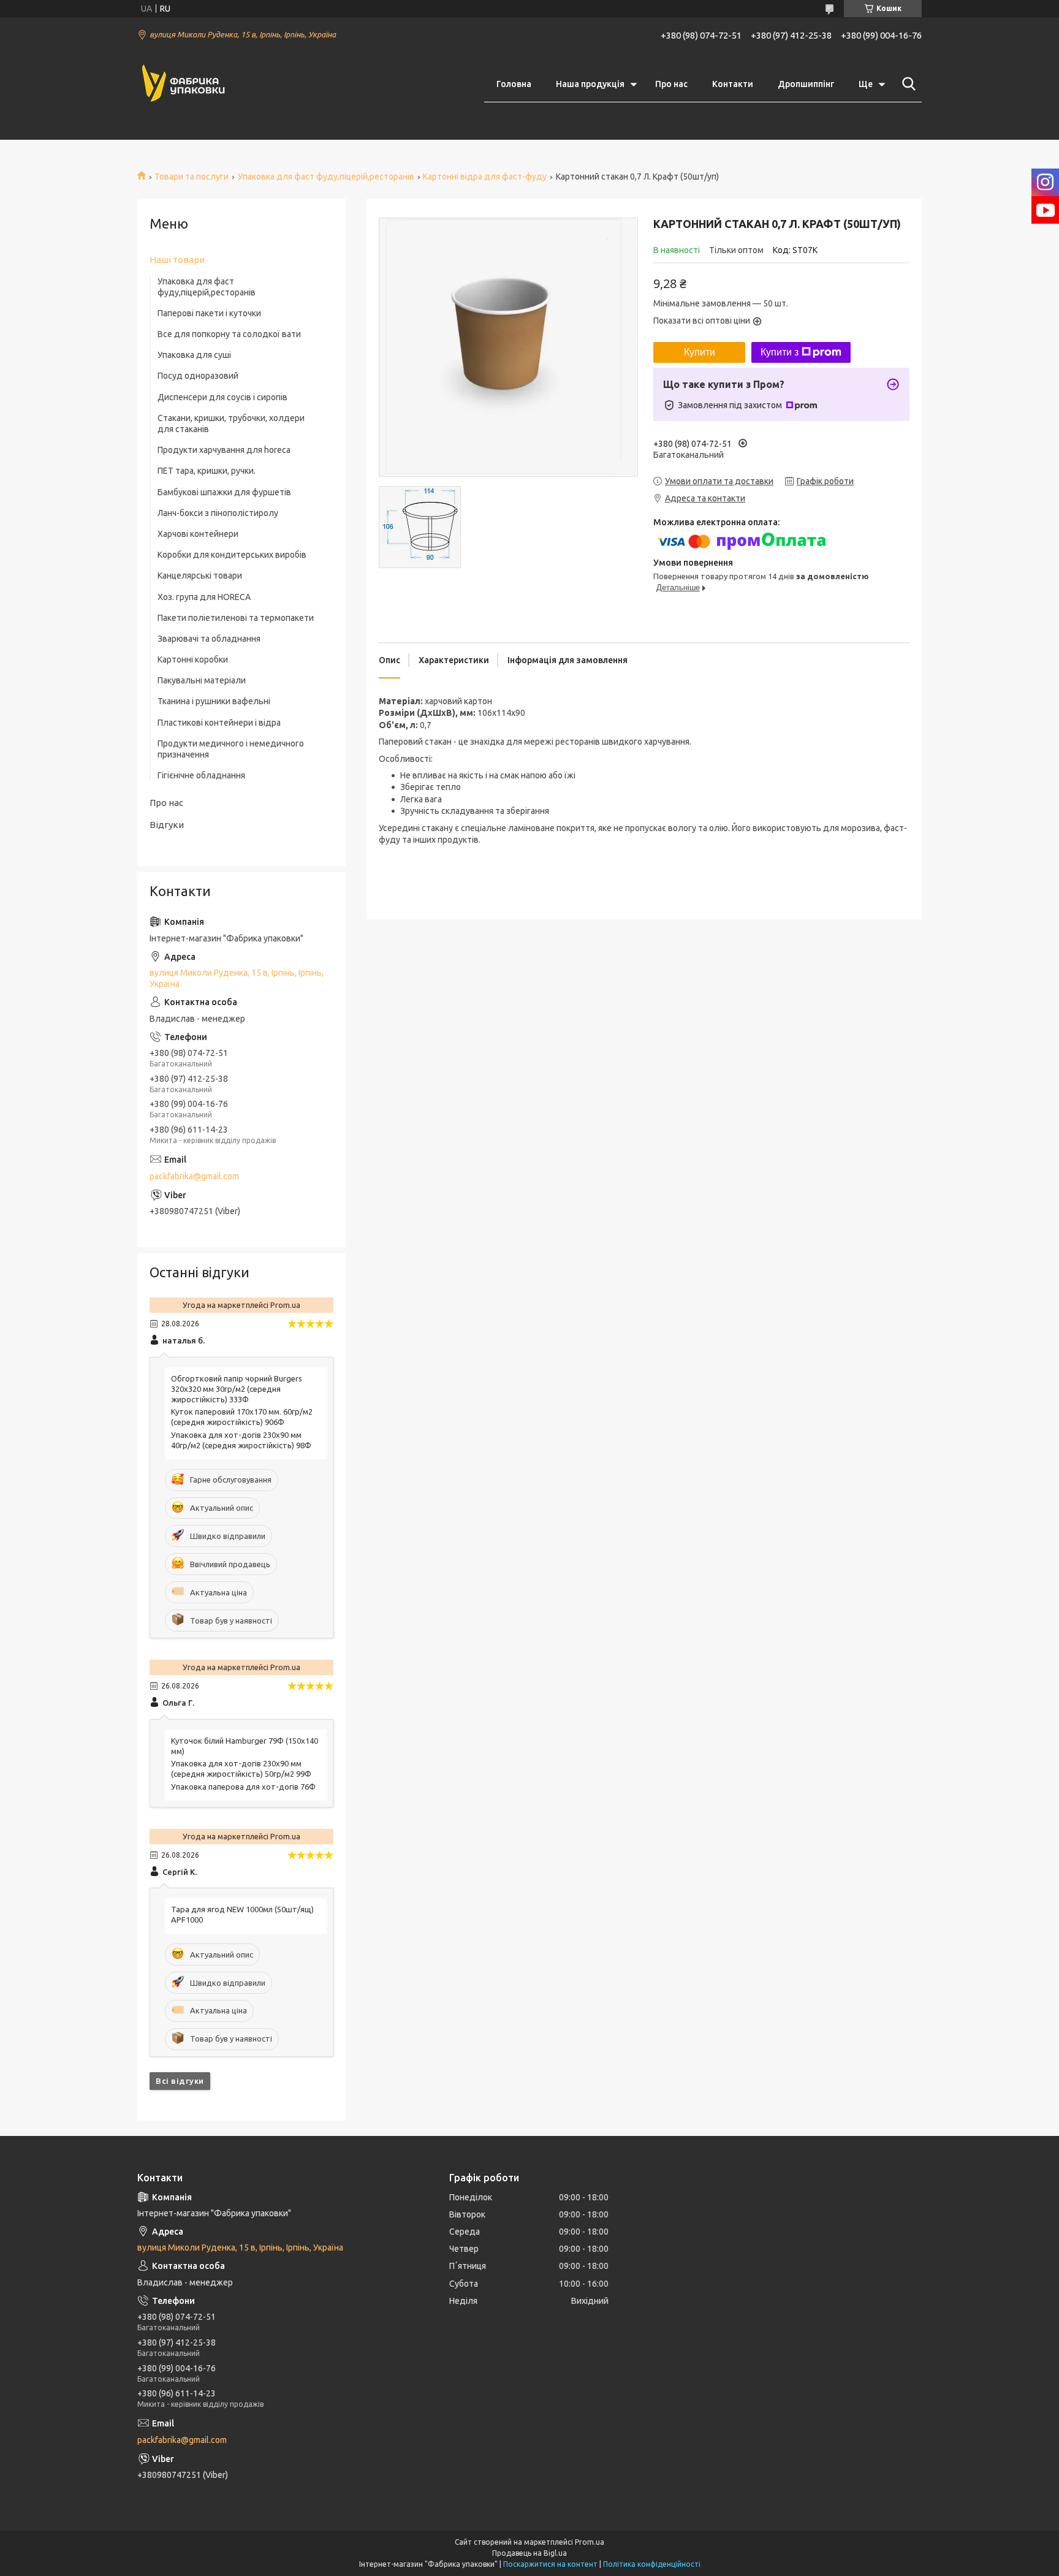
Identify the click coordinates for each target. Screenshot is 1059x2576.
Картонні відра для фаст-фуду (485, 177)
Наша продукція (590, 84)
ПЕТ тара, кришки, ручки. (207, 471)
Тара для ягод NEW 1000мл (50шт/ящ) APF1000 (242, 1914)
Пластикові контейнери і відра (219, 723)
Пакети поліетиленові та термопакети (236, 618)
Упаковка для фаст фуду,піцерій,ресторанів (326, 177)
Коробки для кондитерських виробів (232, 555)
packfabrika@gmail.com (194, 1176)
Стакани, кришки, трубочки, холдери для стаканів (231, 424)
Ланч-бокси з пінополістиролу (218, 513)
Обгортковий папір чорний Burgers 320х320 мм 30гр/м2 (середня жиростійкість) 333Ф (237, 1389)
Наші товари (177, 260)
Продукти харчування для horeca (224, 450)
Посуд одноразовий (198, 376)
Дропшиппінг (806, 84)
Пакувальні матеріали (202, 680)
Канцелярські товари (200, 576)
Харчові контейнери (198, 534)
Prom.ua (590, 2542)
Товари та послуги (192, 177)
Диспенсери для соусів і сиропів (222, 397)
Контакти (733, 84)
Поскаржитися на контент (550, 2564)
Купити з (780, 352)
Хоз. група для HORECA (204, 597)
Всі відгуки (180, 2081)
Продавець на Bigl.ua (529, 2553)
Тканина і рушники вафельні (214, 701)
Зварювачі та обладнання (209, 639)
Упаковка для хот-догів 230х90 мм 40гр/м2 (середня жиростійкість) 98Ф (241, 1440)
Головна (514, 84)
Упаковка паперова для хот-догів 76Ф (243, 1787)
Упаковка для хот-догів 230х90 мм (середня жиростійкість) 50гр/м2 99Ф (241, 1769)
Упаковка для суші (194, 355)
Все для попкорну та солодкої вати (229, 334)
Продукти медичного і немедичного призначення (231, 749)
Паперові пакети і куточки (209, 313)
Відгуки (167, 825)
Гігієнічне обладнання (201, 775)
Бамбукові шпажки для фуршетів (224, 492)
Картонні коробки (193, 659)
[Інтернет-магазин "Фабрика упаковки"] (183, 84)
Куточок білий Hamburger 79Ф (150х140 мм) (245, 1746)
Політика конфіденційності (652, 2564)
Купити (700, 352)
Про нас (671, 84)
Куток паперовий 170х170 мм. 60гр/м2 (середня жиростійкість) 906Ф (242, 1417)
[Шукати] (906, 84)
